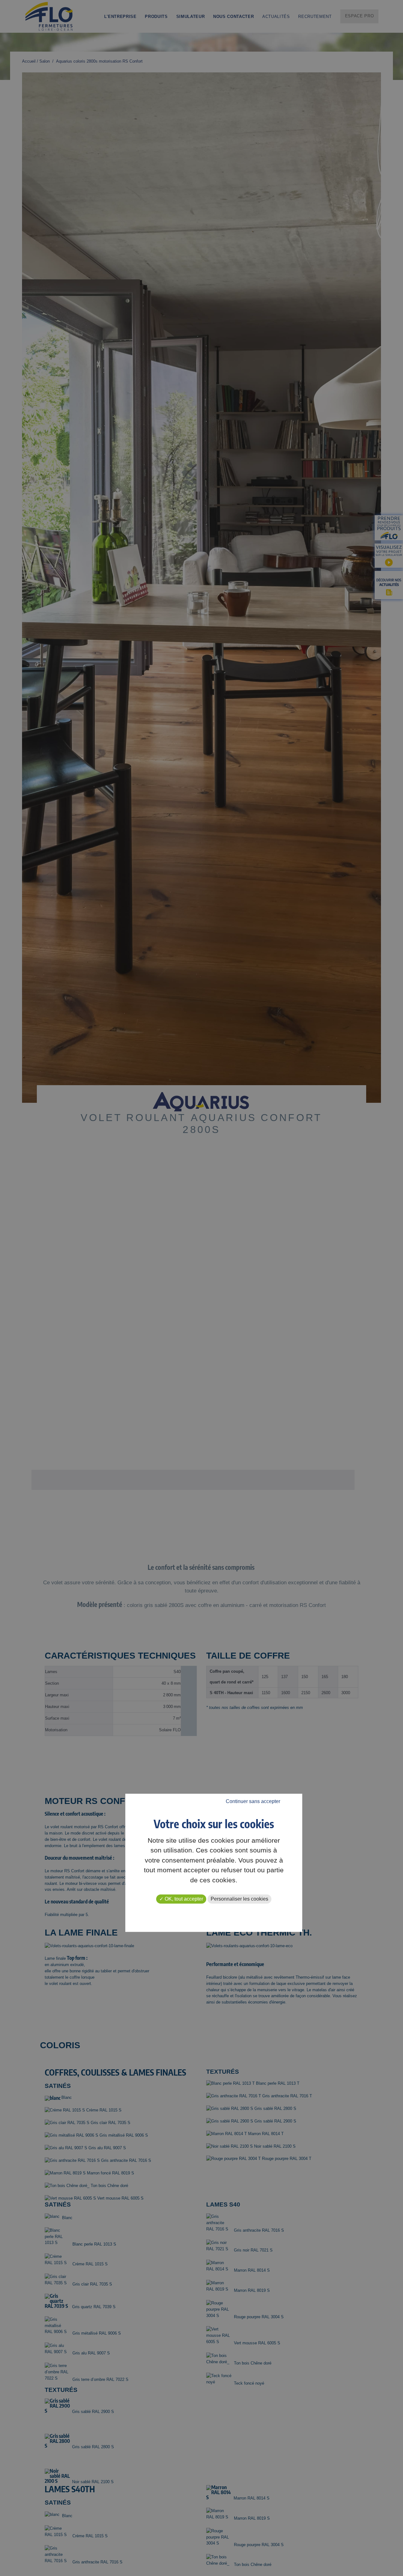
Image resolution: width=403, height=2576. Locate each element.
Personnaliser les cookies (239, 1899)
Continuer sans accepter (253, 1802)
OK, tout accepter (183, 1899)
